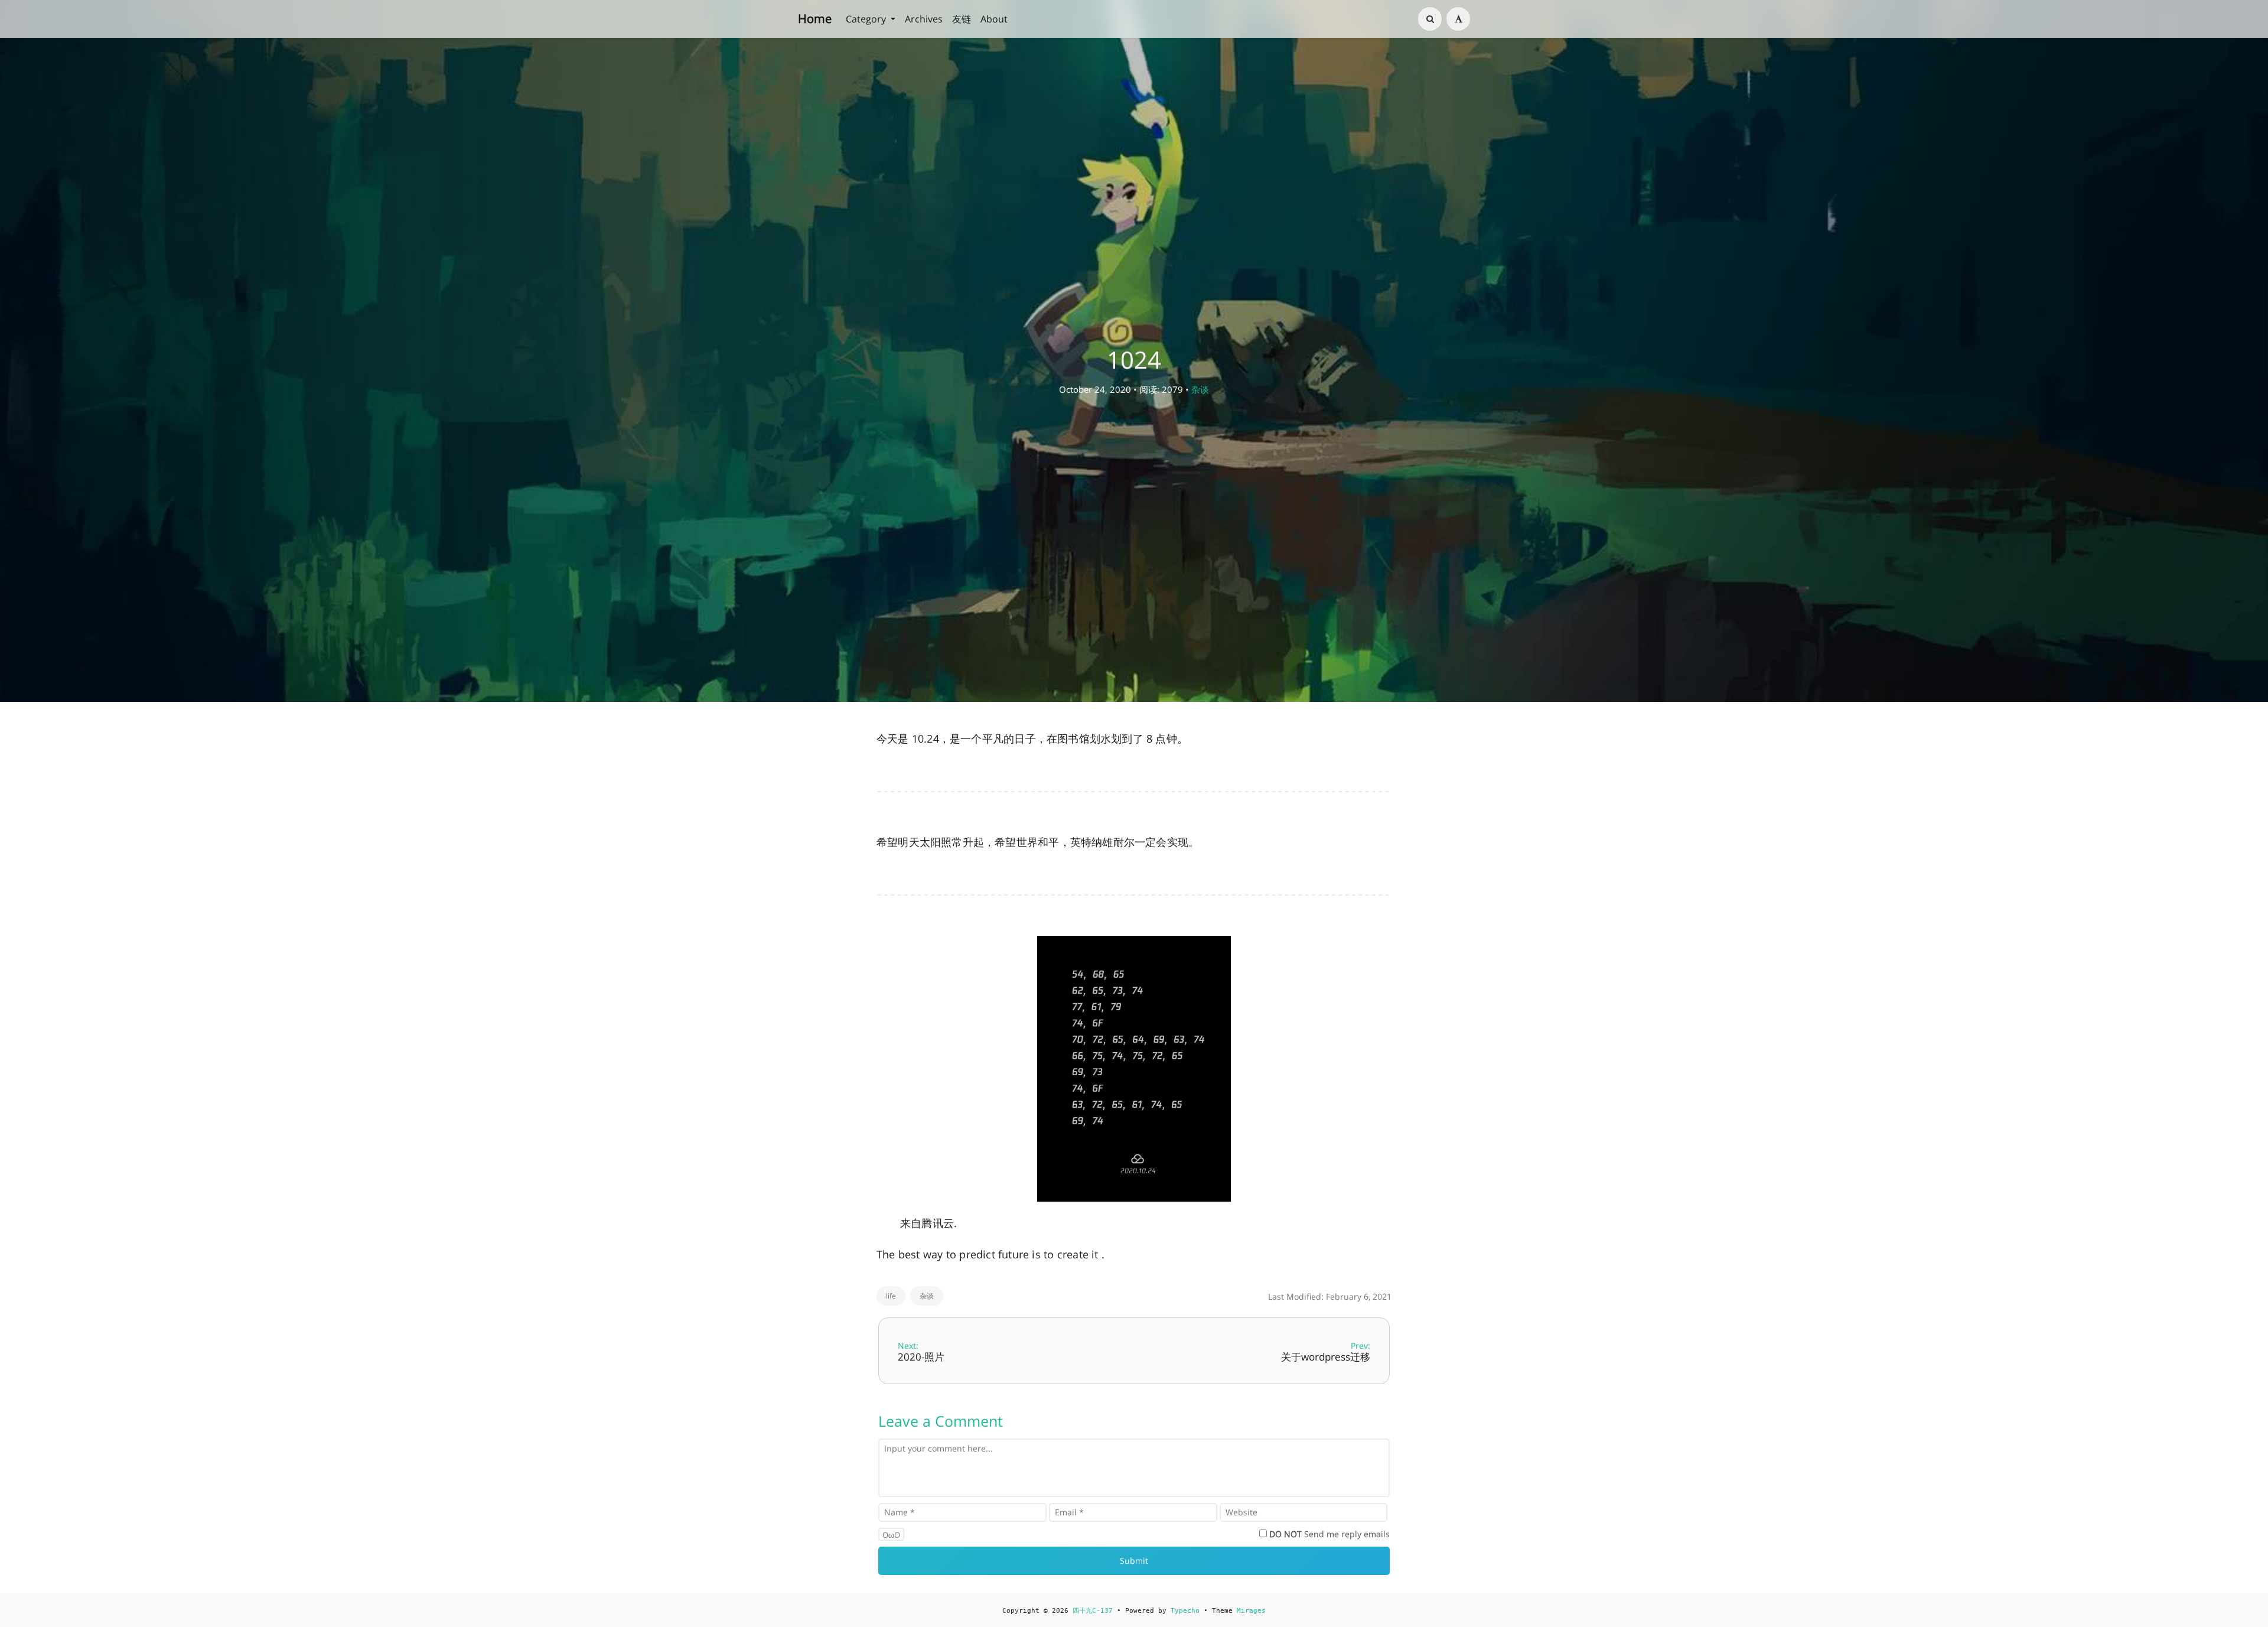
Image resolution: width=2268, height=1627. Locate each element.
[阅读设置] (1458, 19)
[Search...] (1430, 19)
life (891, 1296)
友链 (962, 19)
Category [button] (867, 19)
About (994, 19)
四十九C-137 (1093, 1611)
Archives (924, 19)
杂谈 (1200, 389)
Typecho (1185, 1611)
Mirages (1251, 1611)
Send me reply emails (1329, 1534)
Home (815, 19)
